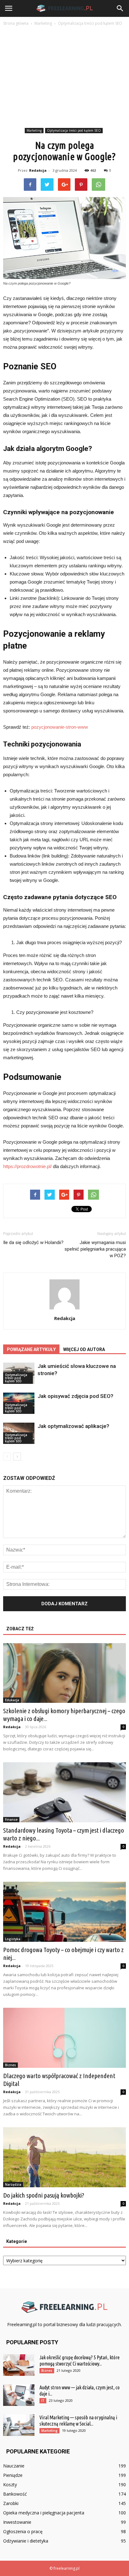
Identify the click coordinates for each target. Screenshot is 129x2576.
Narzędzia (13, 2184)
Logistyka (13, 1939)
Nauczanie (14, 2466)
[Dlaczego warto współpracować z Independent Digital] (64, 2038)
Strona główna (16, 23)
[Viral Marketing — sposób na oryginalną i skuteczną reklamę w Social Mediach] (19, 2425)
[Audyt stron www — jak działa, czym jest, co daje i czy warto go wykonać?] (19, 2395)
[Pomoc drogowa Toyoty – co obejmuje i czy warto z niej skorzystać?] (64, 1912)
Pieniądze (13, 2475)
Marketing (34, 130)
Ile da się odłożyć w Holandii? (33, 1242)
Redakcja (38, 170)
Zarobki (11, 2503)
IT (43, 2401)
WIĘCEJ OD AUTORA (84, 1349)
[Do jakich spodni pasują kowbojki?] (64, 2157)
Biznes (10, 2065)
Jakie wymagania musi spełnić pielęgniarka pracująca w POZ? (95, 1249)
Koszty (10, 2485)
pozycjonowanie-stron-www (60, 727)
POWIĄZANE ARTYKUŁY (31, 1349)
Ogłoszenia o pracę (23, 2531)
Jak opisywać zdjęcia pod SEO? (75, 1396)
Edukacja (12, 1700)
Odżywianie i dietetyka (26, 2541)
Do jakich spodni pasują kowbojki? (44, 2195)
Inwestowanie (17, 2522)
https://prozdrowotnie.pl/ (27, 1166)
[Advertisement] (64, 78)
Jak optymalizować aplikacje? (73, 1426)
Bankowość (15, 2494)
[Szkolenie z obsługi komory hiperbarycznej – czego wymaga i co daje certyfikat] (64, 1673)
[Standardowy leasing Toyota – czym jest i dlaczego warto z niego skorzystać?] (64, 1792)
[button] (120, 8)
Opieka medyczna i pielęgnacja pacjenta (44, 2513)
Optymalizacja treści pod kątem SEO (74, 130)
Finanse (11, 1819)
